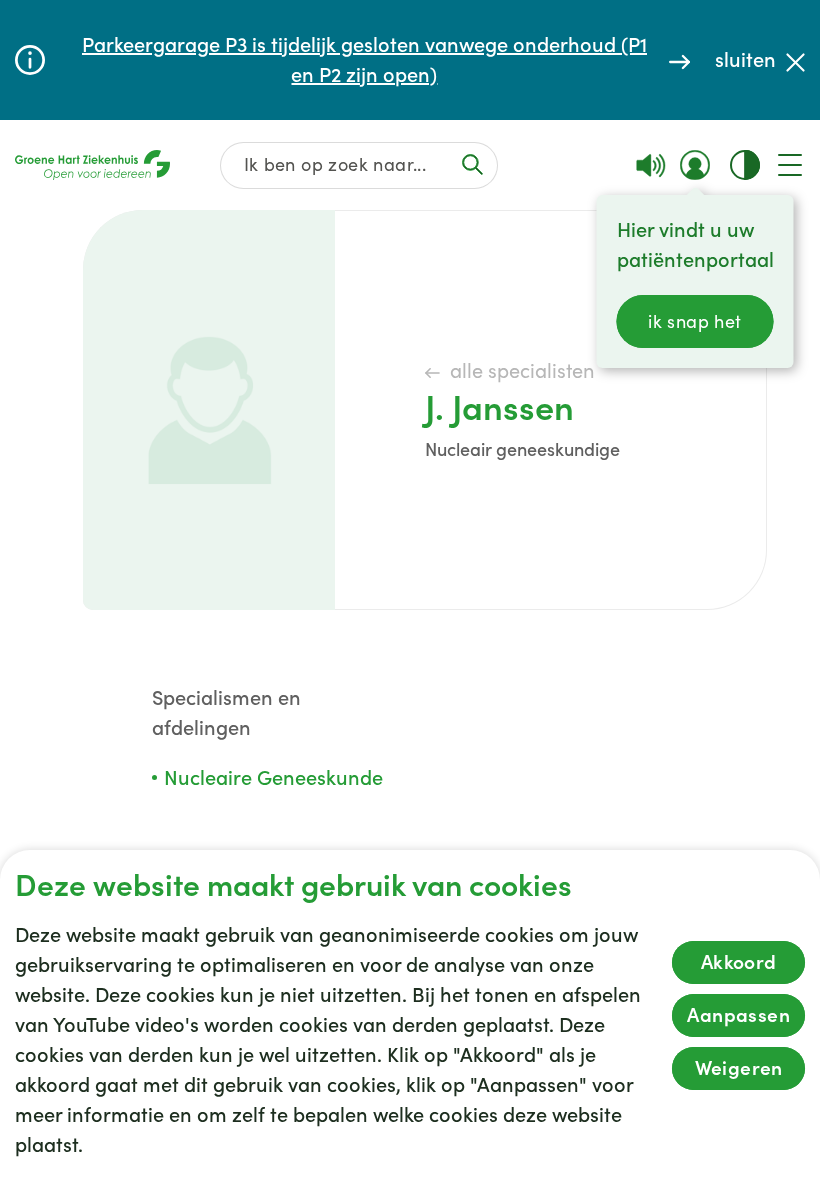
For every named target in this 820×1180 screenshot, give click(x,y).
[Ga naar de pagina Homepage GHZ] (92, 165)
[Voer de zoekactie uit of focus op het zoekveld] (473, 164)
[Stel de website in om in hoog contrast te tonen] (745, 165)
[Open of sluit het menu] (790, 165)
